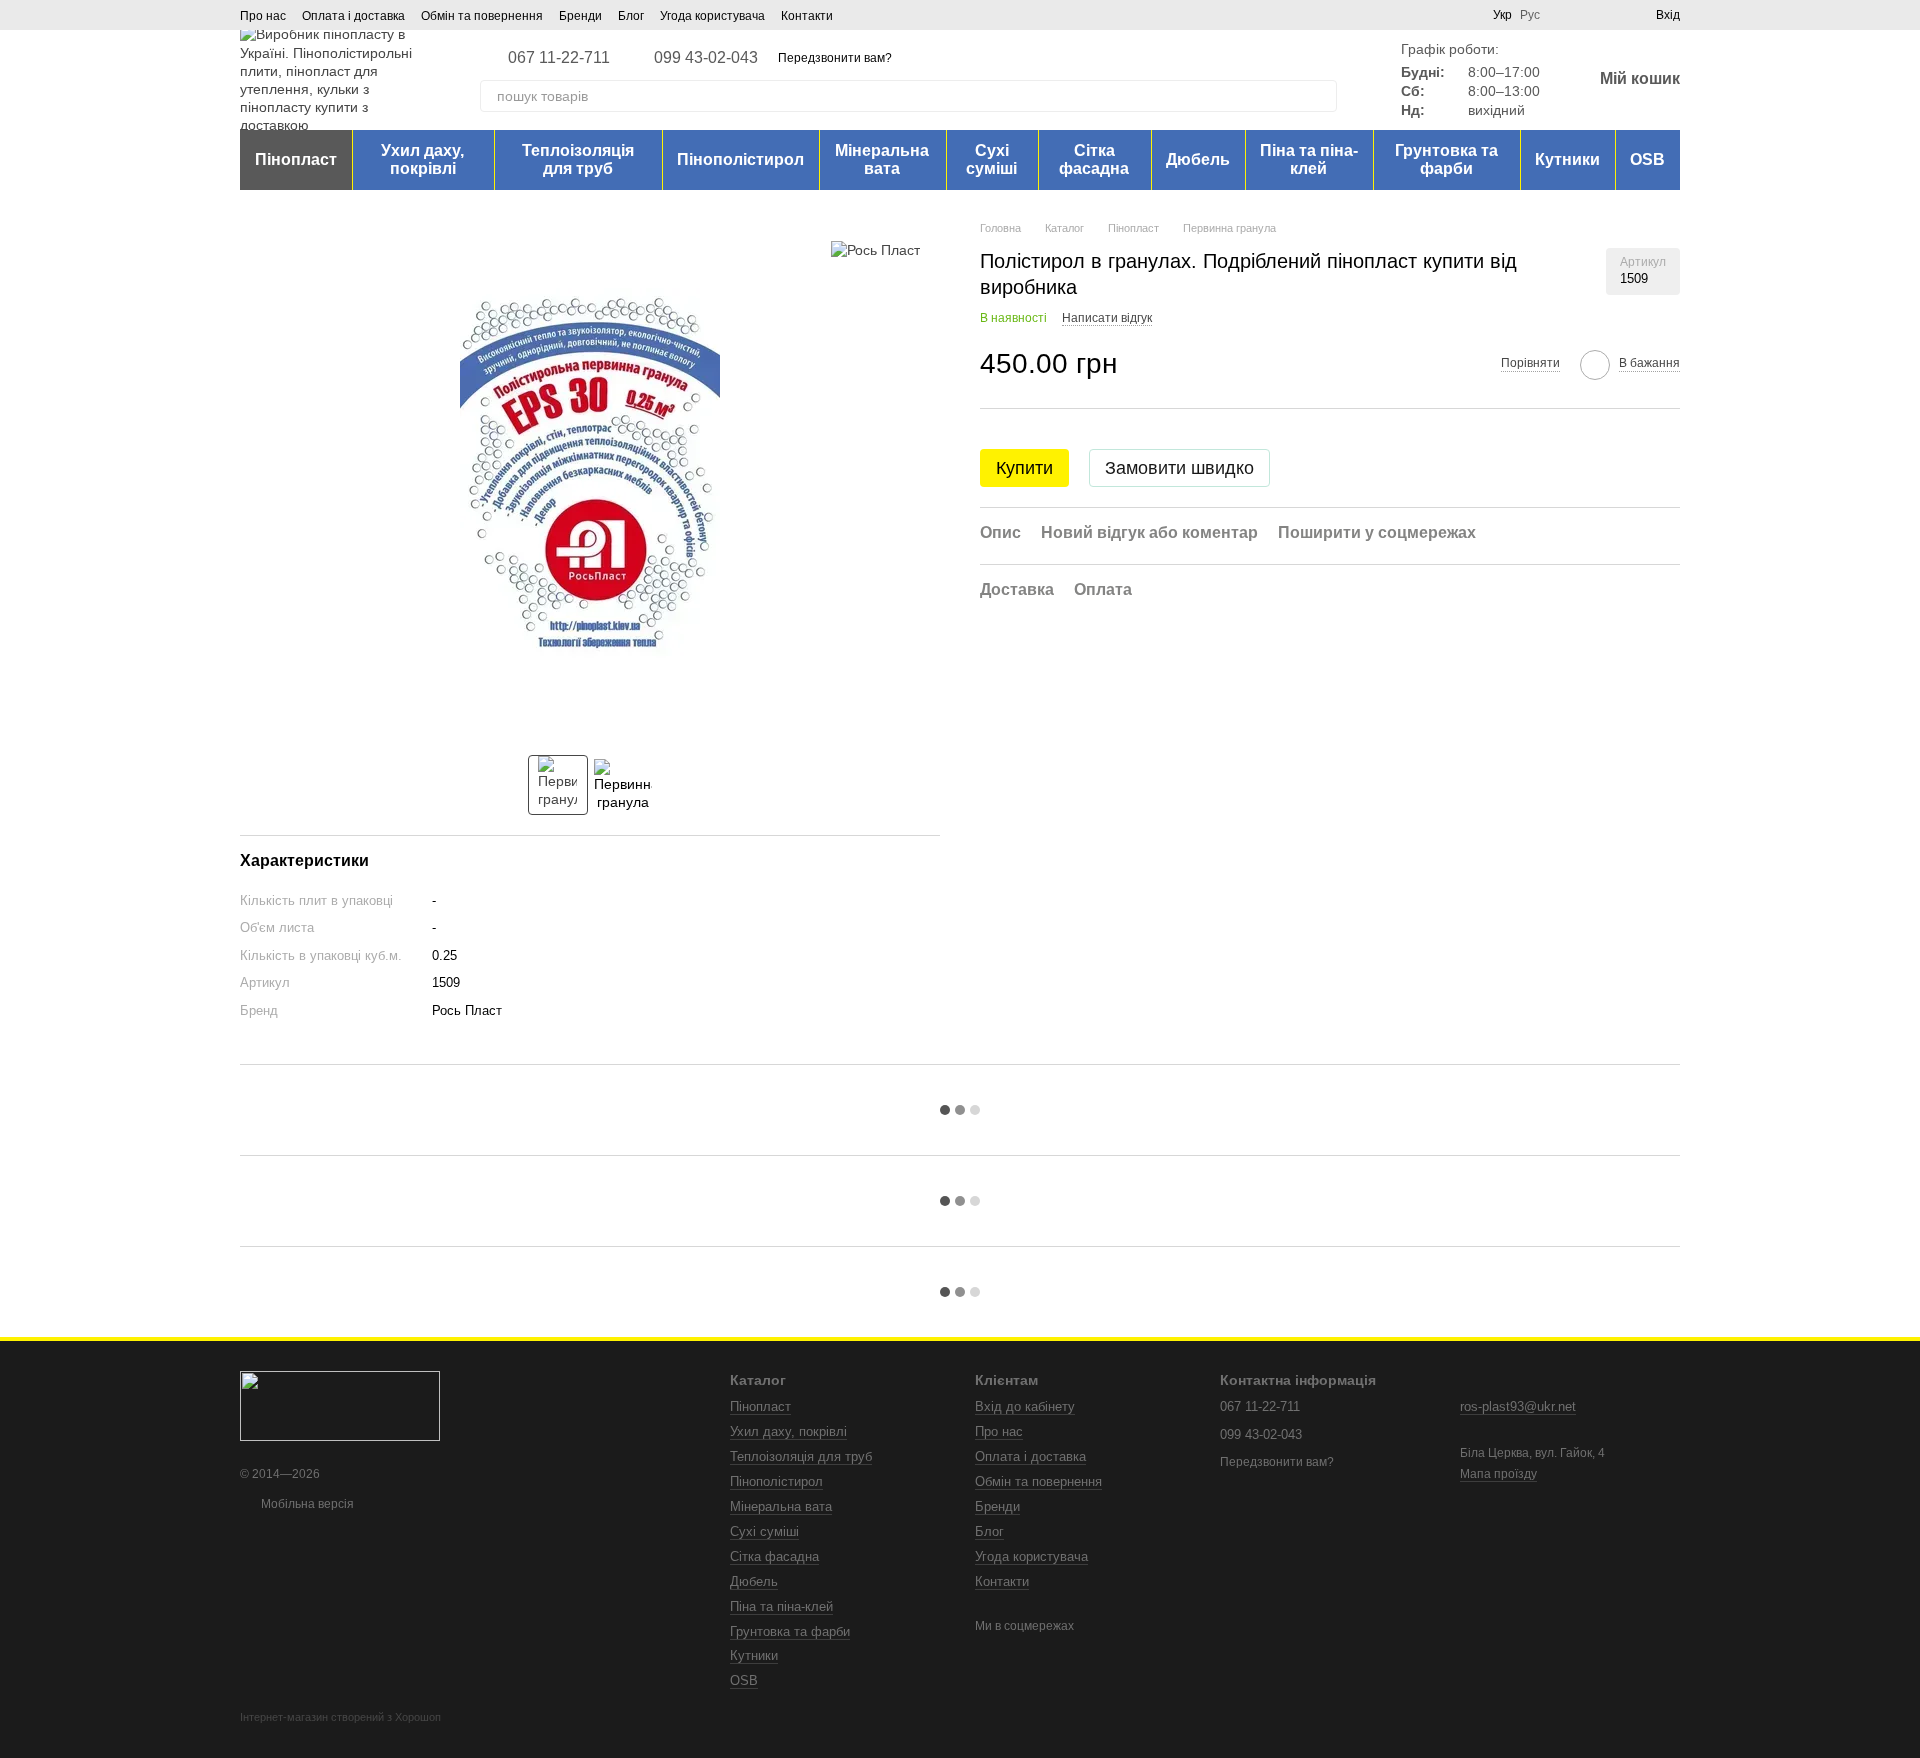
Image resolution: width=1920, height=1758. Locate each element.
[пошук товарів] (1321, 96)
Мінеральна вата (882, 159)
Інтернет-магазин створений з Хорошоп (340, 1717)
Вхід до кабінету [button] (1025, 1406)
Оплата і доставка (353, 16)
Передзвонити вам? (835, 58)
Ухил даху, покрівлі (422, 159)
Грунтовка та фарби (1446, 159)
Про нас (263, 16)
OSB (1647, 159)
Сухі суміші (991, 159)
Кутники (1567, 159)
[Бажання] (1604, 15)
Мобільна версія (306, 1504)
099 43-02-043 (706, 58)
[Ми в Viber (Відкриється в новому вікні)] (909, 15)
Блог (631, 16)
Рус (1530, 15)
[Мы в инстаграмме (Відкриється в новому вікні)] (885, 15)
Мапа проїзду (1498, 1474)
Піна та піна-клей (1309, 159)
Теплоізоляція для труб (578, 159)
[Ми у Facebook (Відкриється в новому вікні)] (861, 15)
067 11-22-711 (559, 58)
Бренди (580, 16)
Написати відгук (1107, 318)
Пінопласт (296, 159)
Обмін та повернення (482, 16)
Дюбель (1198, 159)
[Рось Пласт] (875, 249)
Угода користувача (712, 16)
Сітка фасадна (1094, 159)
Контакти (807, 16)
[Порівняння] (1568, 15)
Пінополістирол (740, 159)
